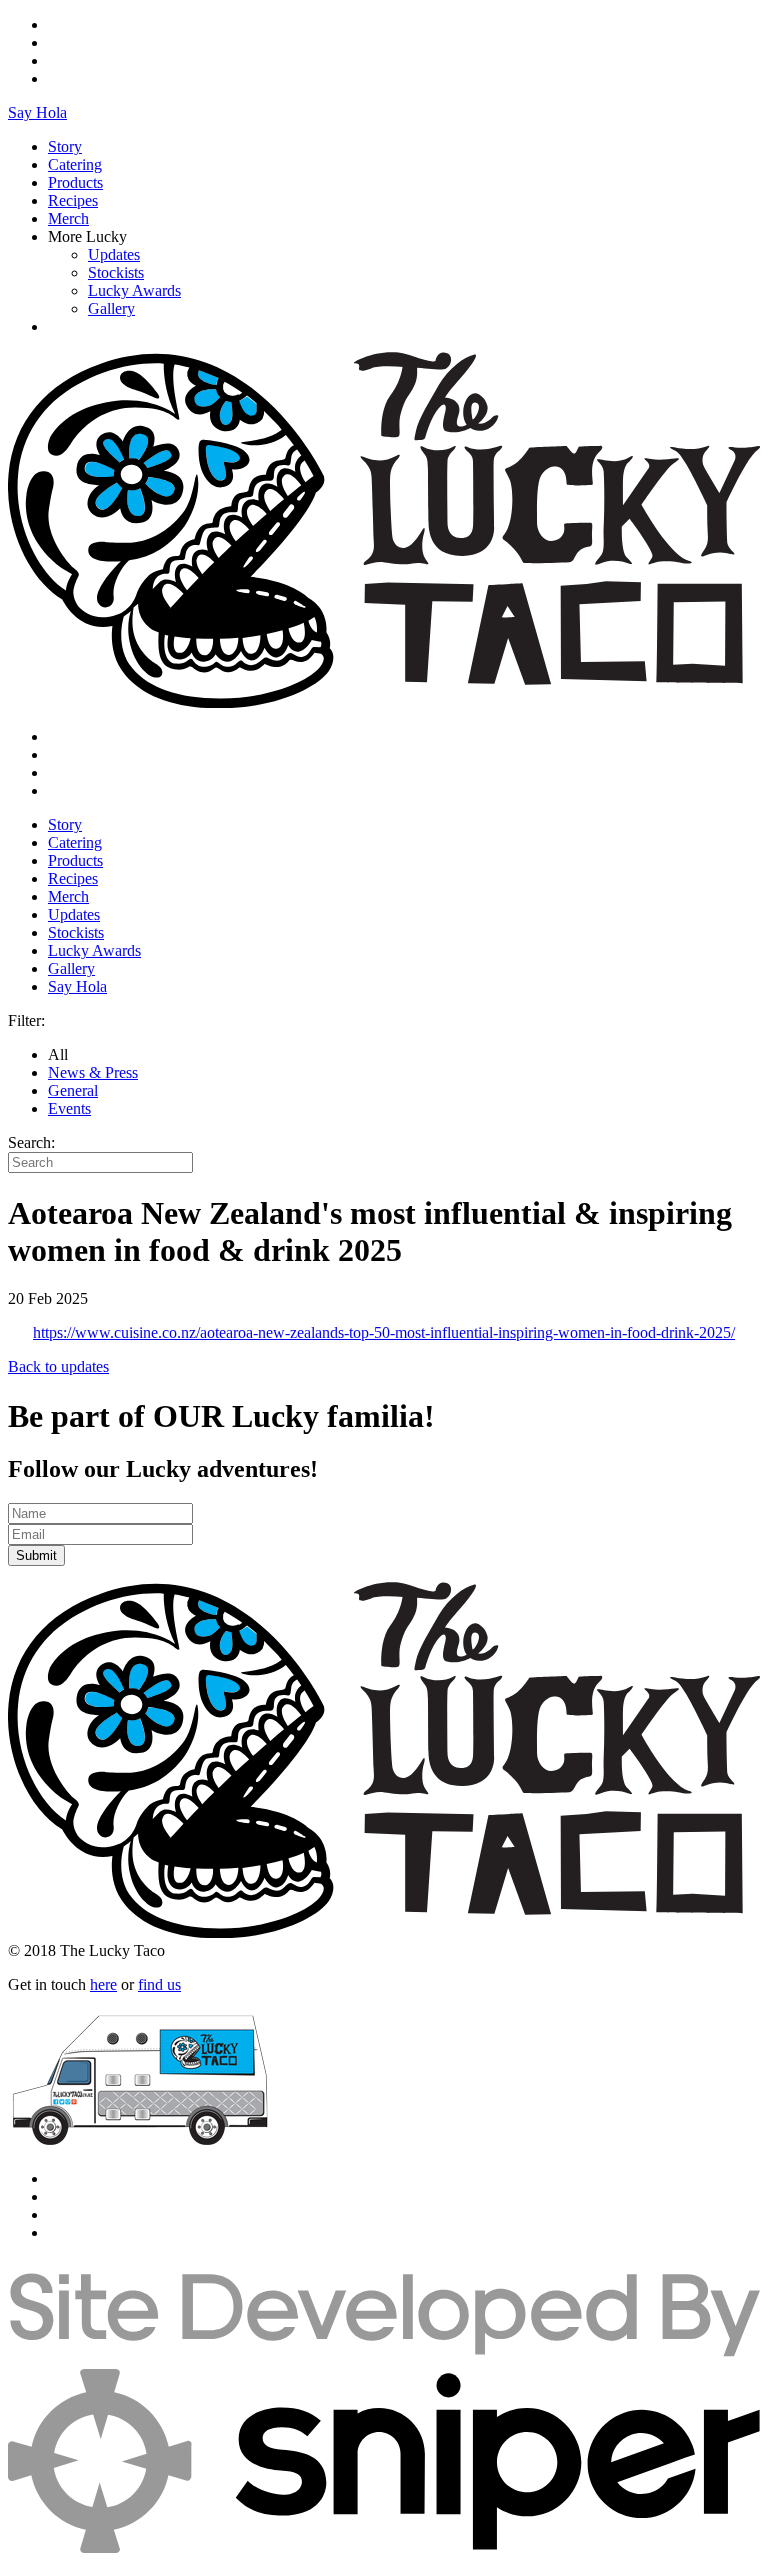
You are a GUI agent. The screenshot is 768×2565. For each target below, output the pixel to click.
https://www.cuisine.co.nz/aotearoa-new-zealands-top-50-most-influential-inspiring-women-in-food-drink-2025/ (384, 1332)
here (103, 1984)
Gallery (111, 308)
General (73, 1090)
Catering (75, 164)
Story (65, 146)
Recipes (73, 200)
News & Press (93, 1072)
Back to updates (58, 1366)
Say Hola (37, 112)
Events (69, 1108)
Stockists (116, 272)
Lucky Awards (134, 290)
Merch (68, 218)
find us (159, 1984)
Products (75, 182)
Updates (114, 254)
